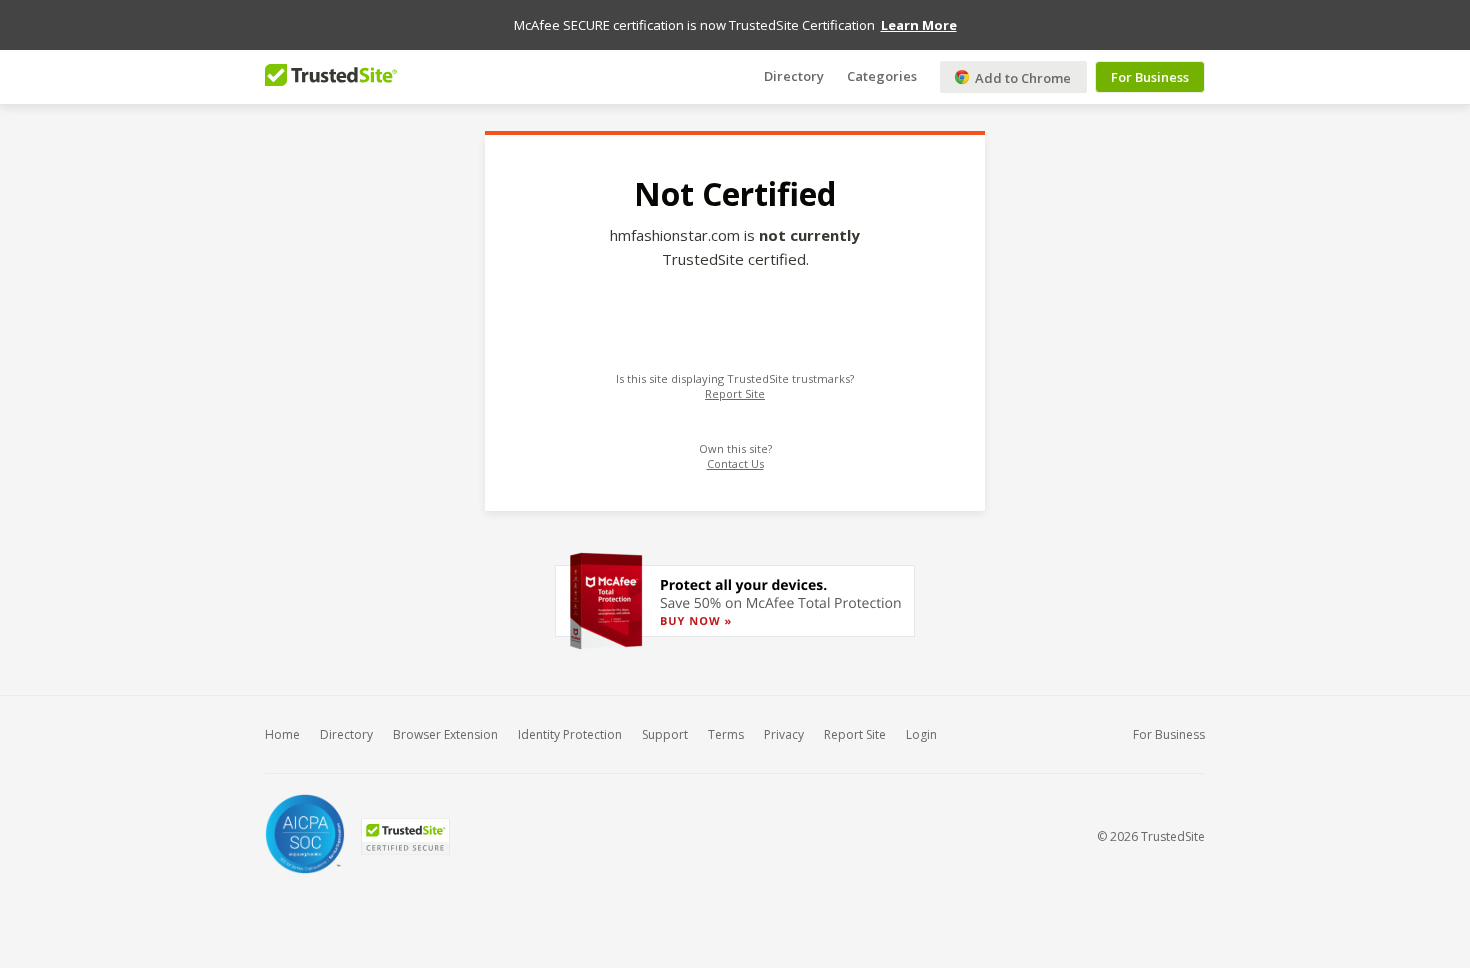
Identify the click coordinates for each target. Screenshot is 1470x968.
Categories (882, 75)
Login (921, 734)
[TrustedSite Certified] (405, 836)
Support (665, 734)
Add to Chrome (1021, 78)
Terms (726, 734)
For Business (1150, 77)
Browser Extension (445, 734)
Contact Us (735, 463)
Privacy (784, 734)
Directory (794, 75)
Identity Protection (570, 734)
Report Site (735, 393)
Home (282, 734)
